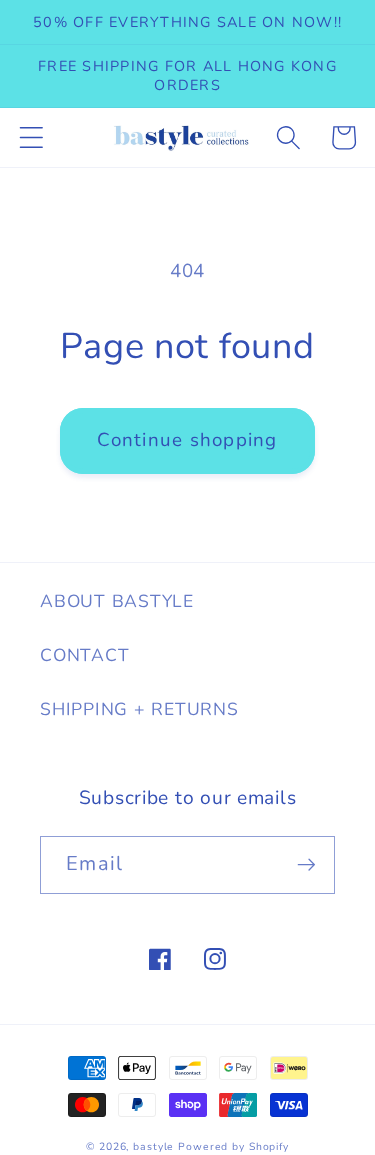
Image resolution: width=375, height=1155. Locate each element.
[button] (31, 137)
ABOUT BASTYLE (117, 601)
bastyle (153, 1146)
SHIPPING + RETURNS (139, 709)
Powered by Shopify (233, 1146)
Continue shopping (187, 440)
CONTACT (84, 655)
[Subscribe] (306, 865)
